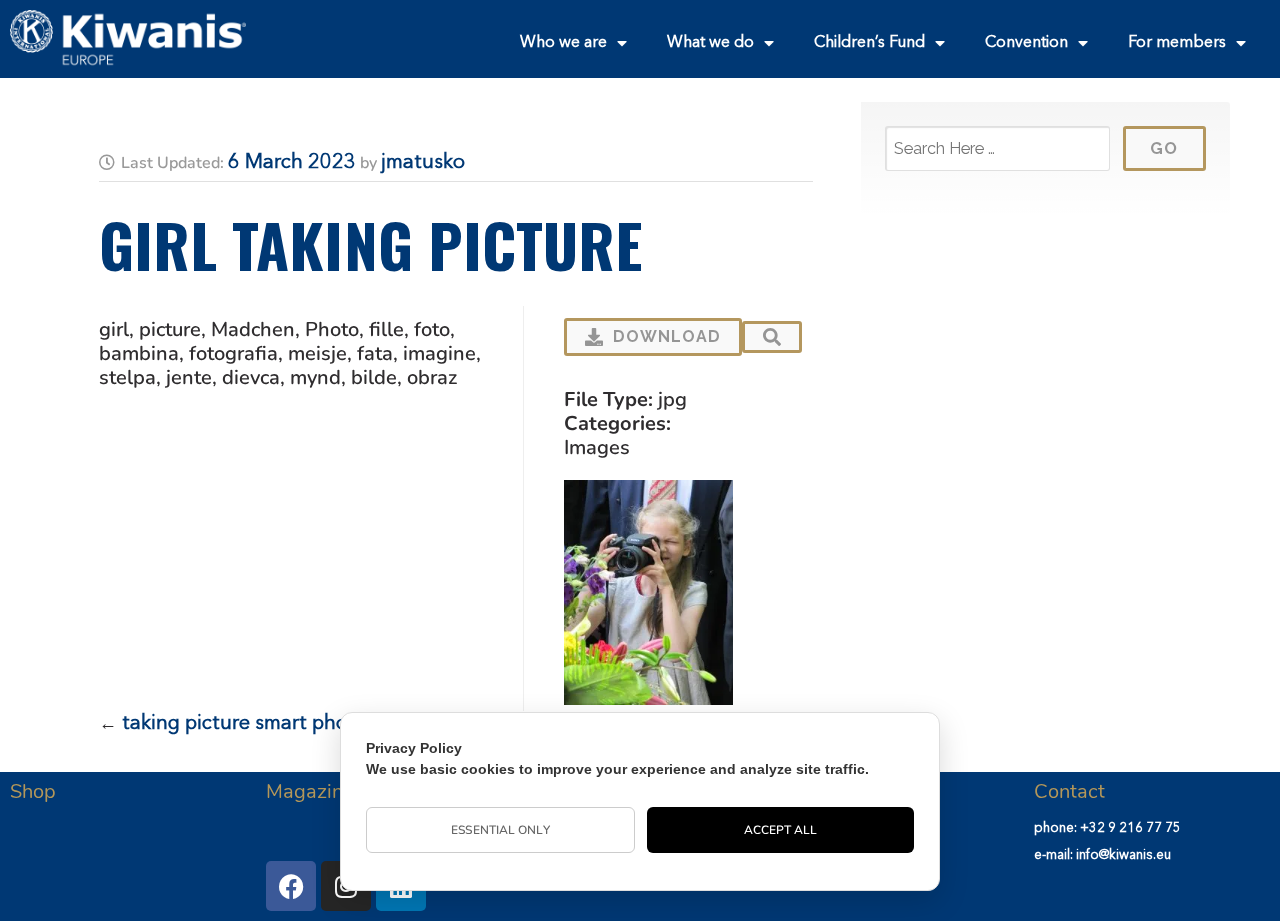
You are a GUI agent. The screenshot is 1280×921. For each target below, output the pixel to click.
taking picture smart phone (246, 724)
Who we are (563, 43)
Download (667, 336)
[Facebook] (291, 886)
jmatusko (423, 163)
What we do (710, 43)
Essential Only (500, 830)
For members (1177, 43)
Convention (1026, 43)
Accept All (781, 830)
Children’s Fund (869, 43)
